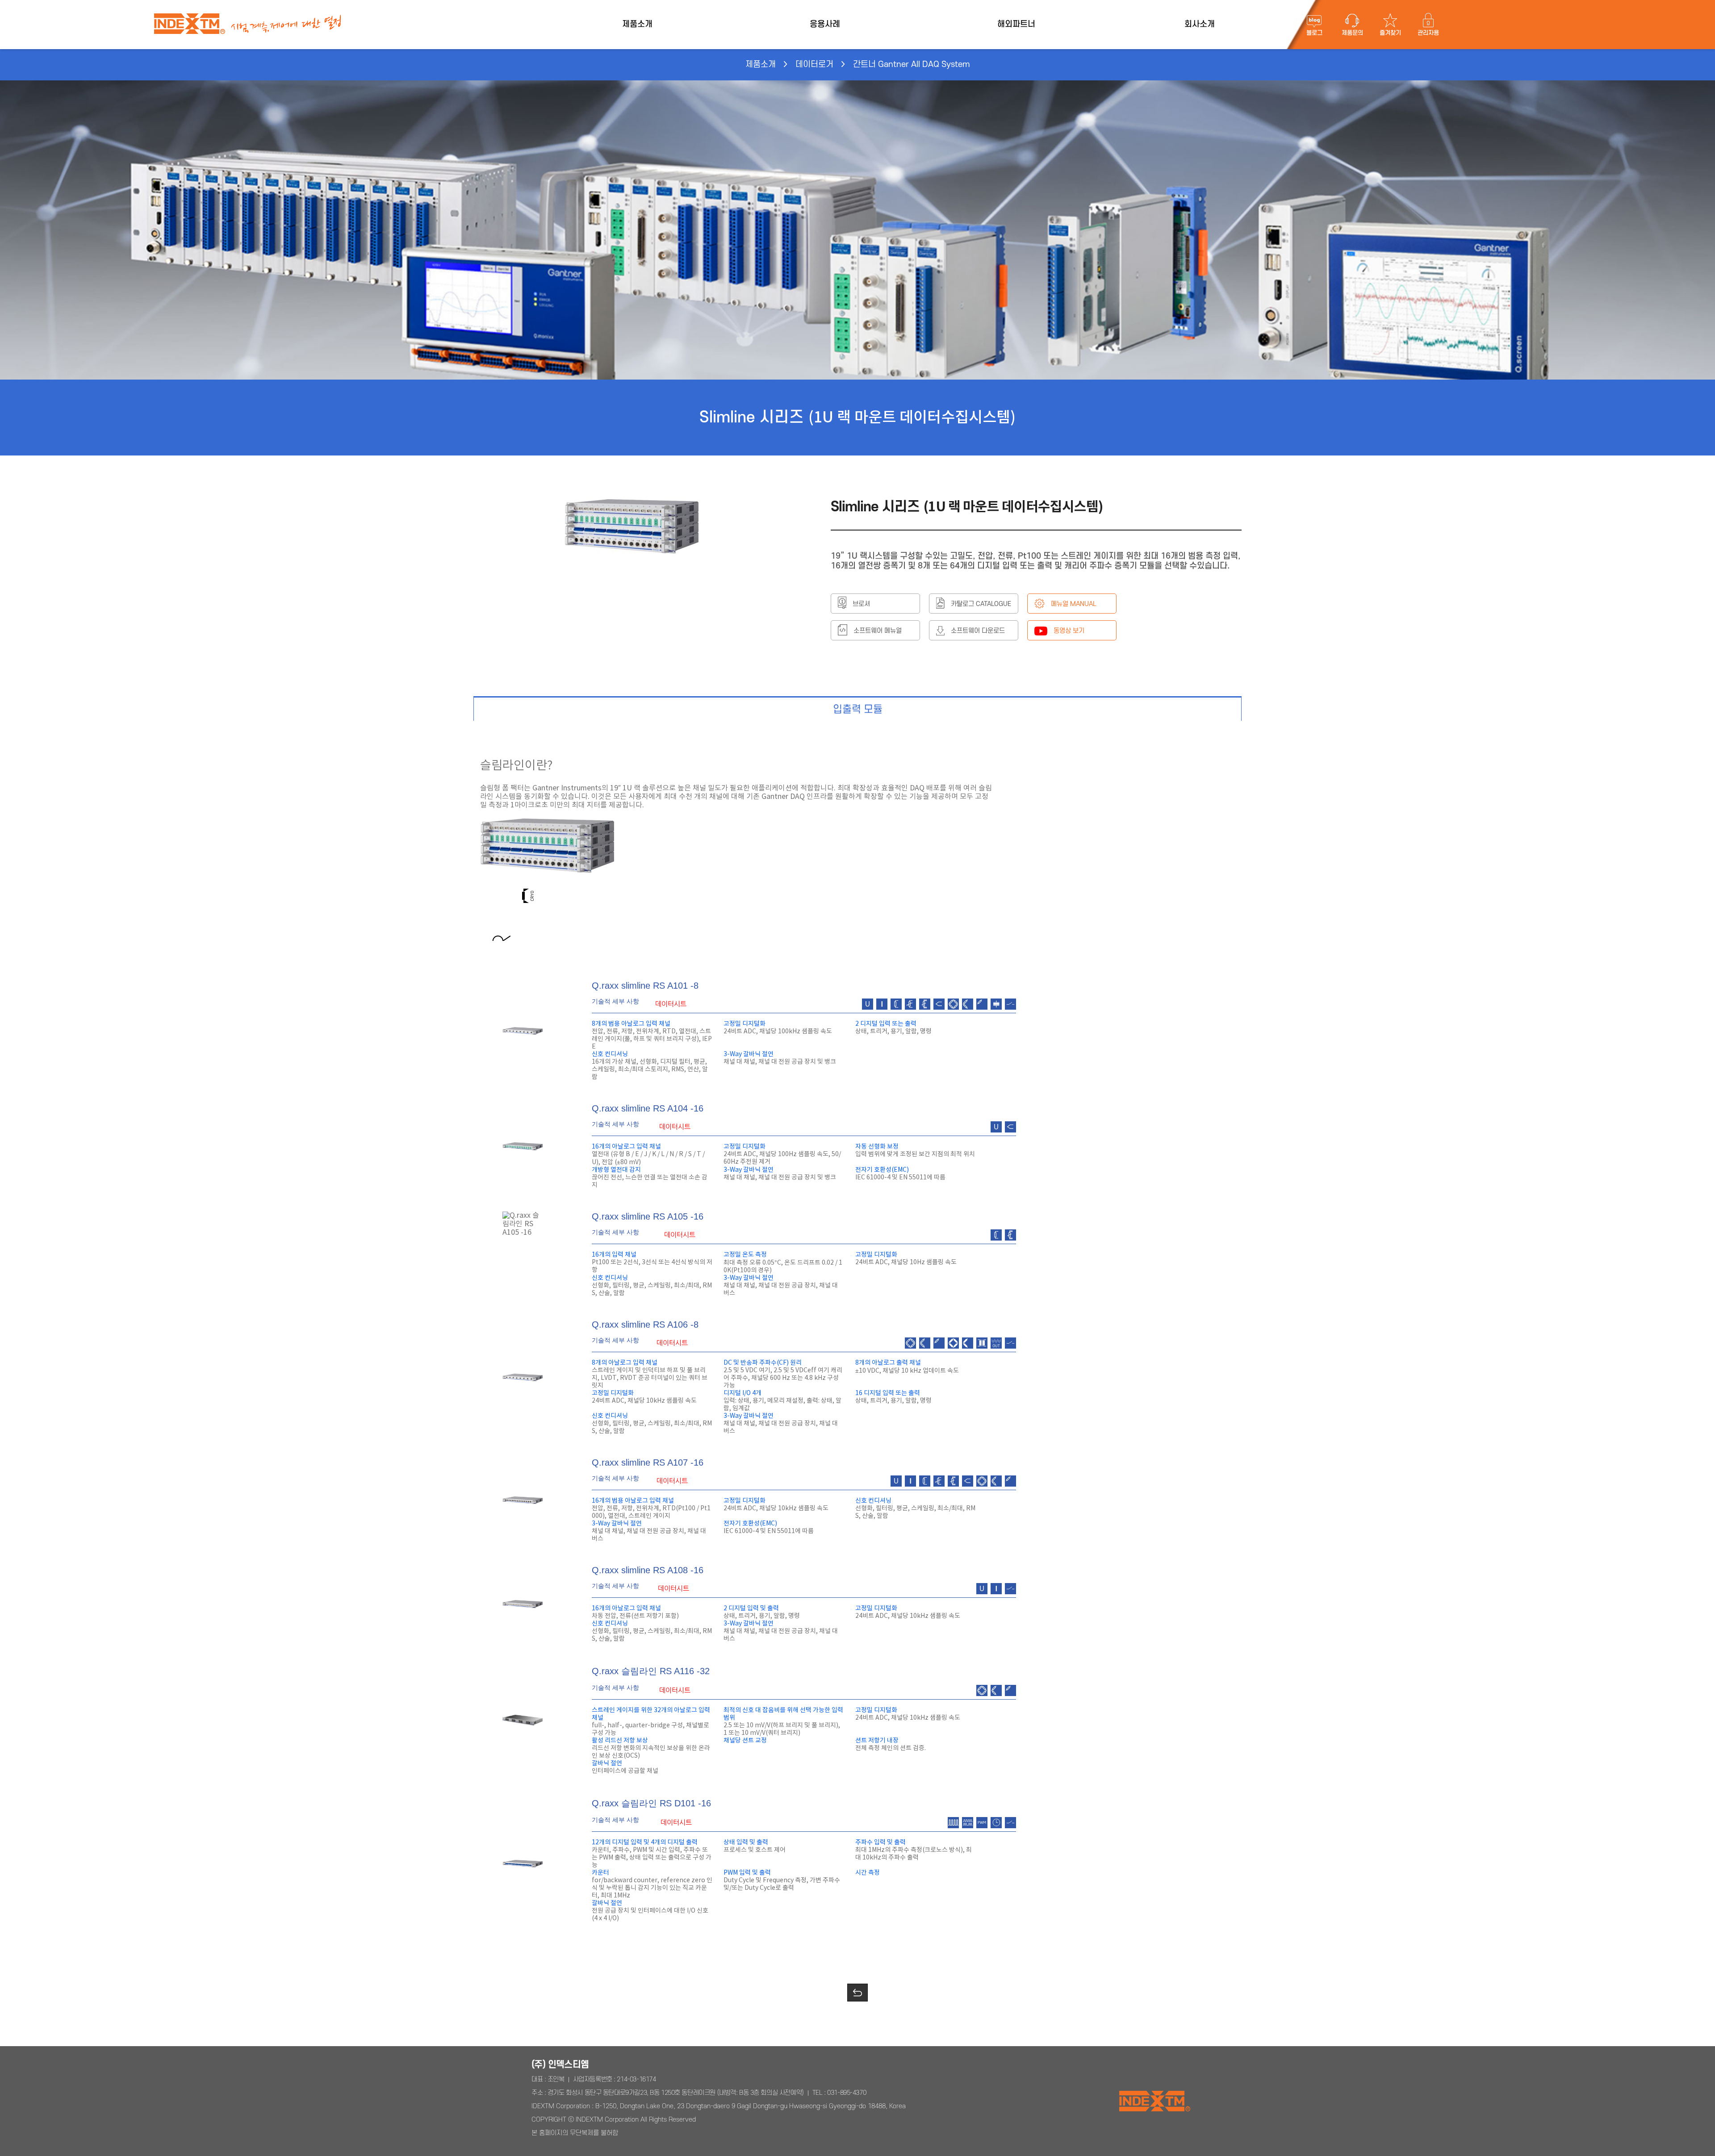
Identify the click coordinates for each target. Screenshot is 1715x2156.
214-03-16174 (636, 2079)
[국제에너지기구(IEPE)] (766, 892)
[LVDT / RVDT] (739, 892)
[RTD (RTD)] (498, 892)
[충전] (793, 892)
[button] (857, 1993)
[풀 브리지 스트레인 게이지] (605, 892)
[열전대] (552, 892)
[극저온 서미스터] (525, 892)
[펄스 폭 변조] (880, 892)
